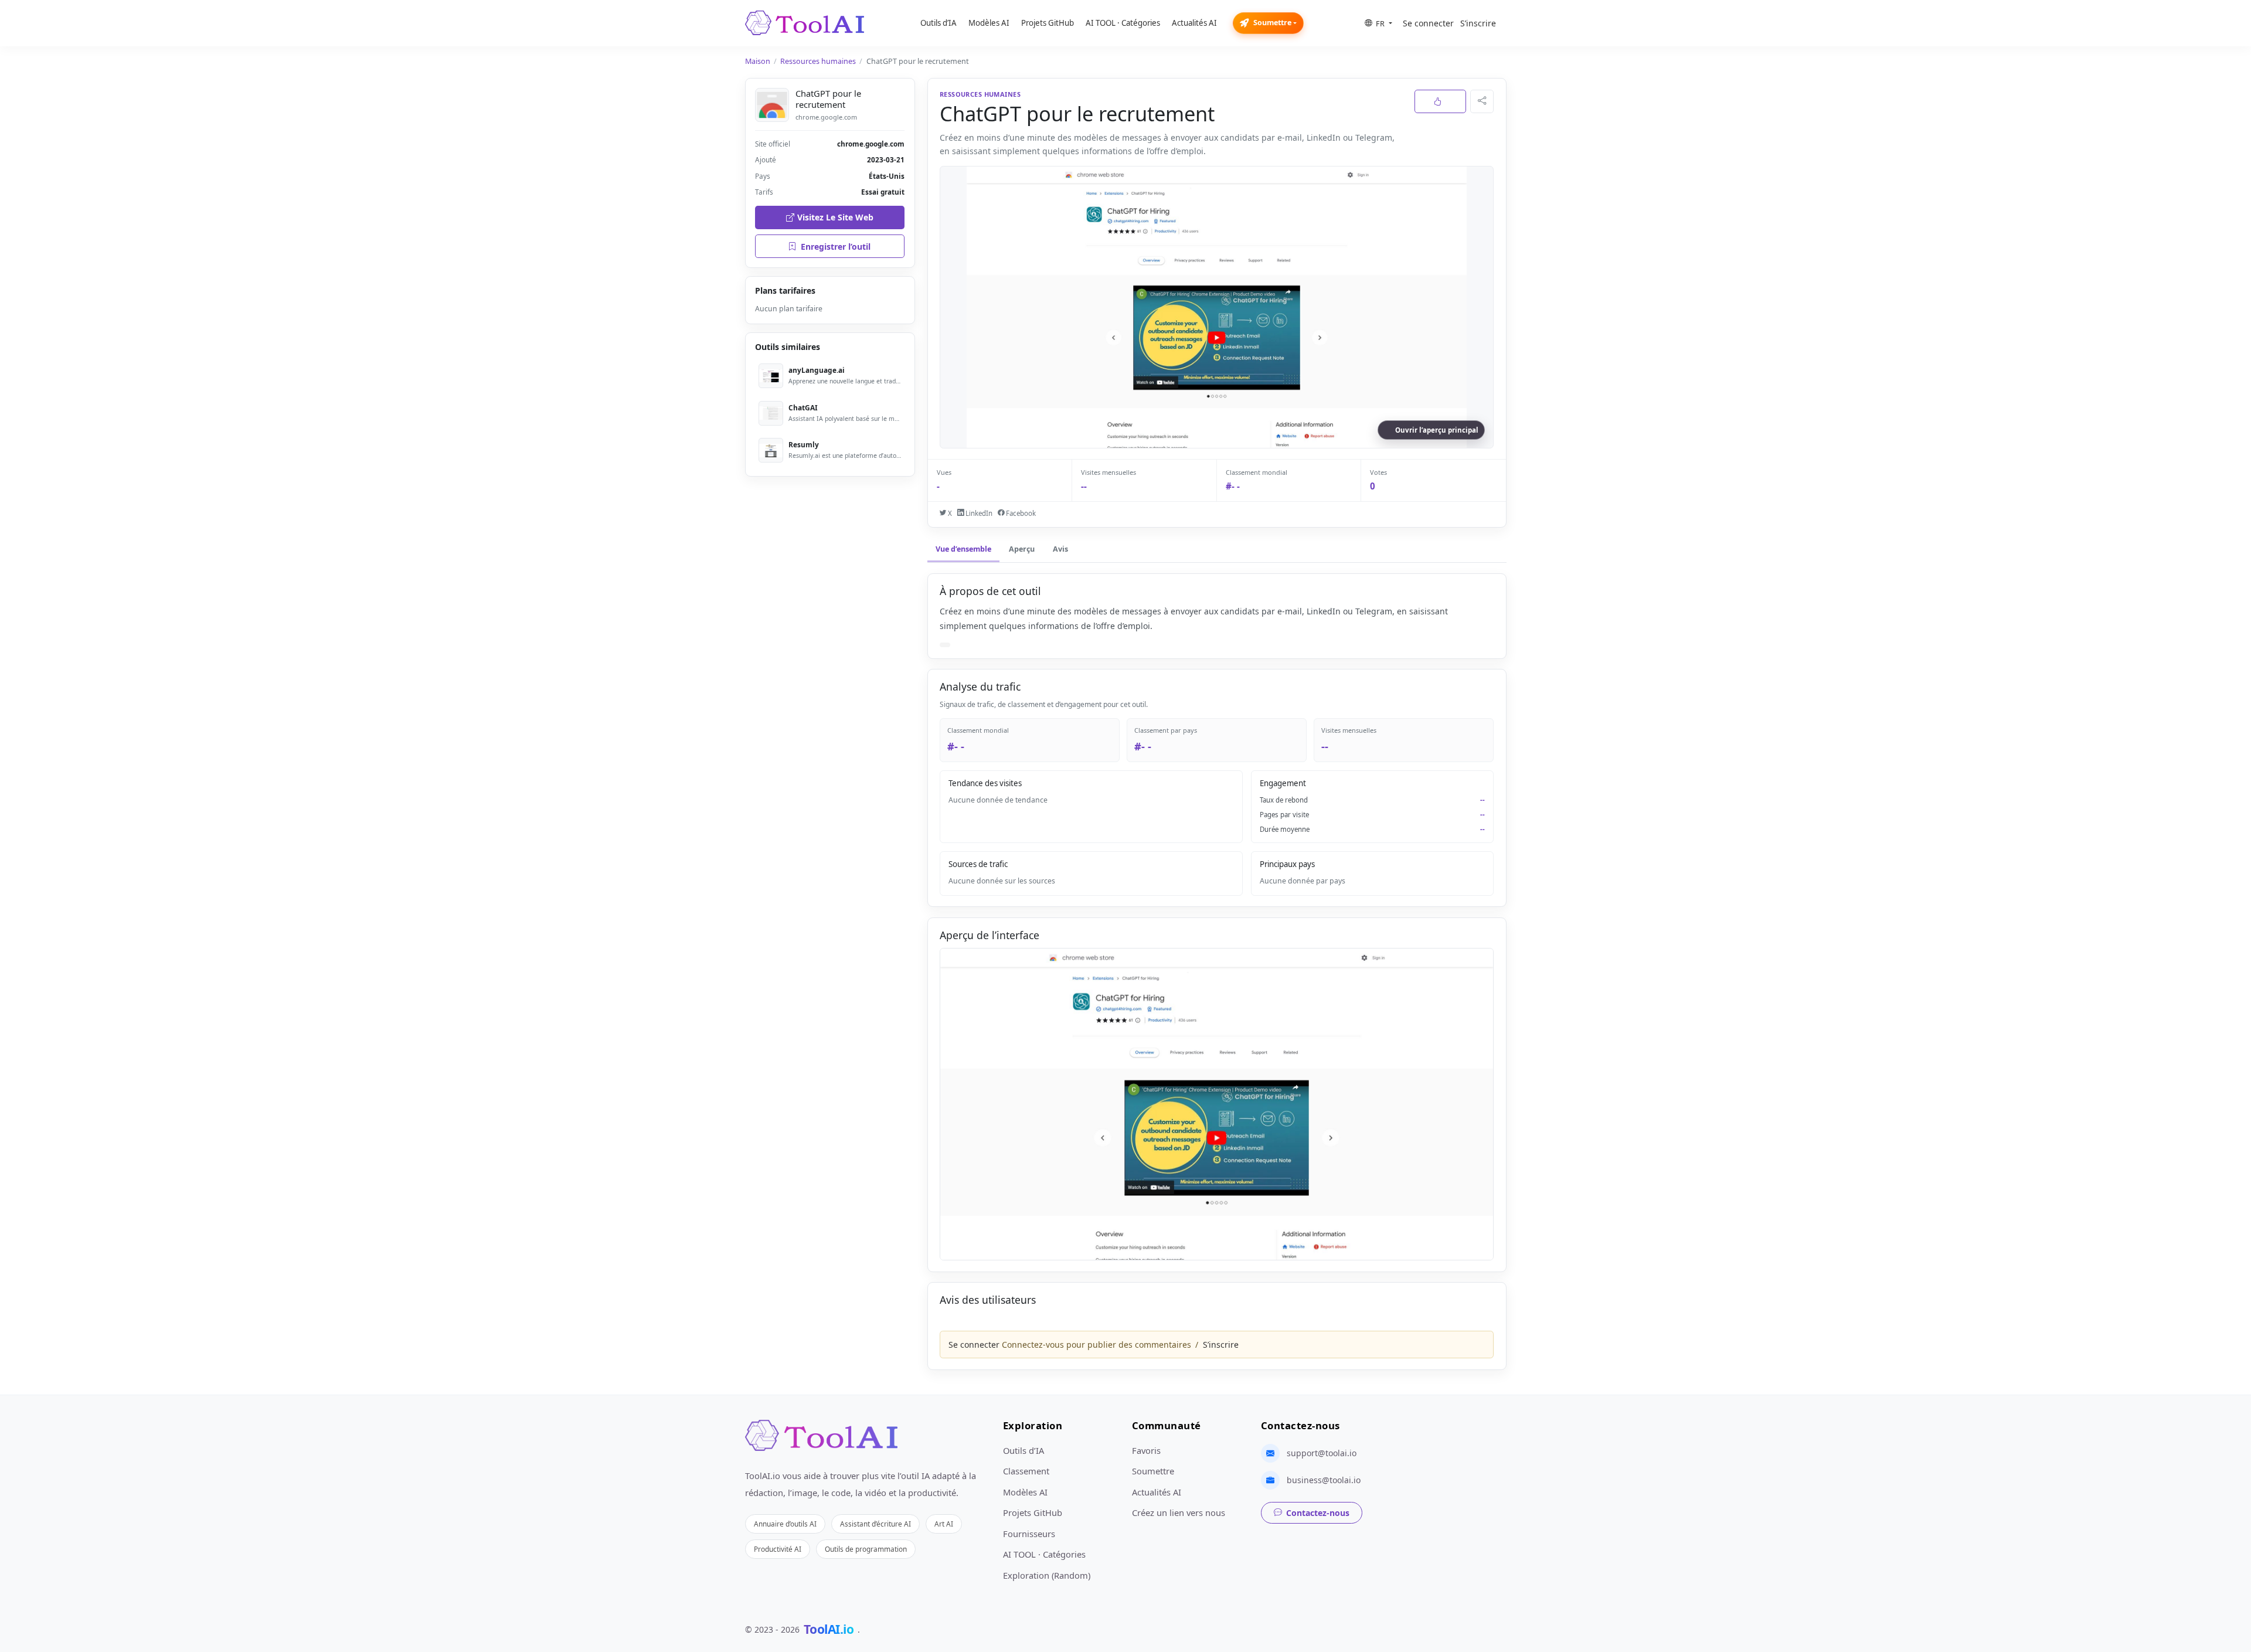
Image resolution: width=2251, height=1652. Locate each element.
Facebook (1020, 513)
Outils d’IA (939, 23)
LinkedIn (978, 513)
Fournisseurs (1029, 1534)
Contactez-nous (1318, 1513)
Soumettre (1272, 23)
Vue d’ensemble (963, 549)
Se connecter (1428, 23)
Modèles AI (989, 23)
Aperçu (1022, 549)
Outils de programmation (866, 1549)
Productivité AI (778, 1549)
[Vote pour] (1440, 101)
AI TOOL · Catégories (1123, 23)
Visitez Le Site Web (835, 217)
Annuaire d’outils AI (785, 1524)
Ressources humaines (818, 61)
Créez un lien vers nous (1179, 1512)
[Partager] (1482, 101)
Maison (758, 61)
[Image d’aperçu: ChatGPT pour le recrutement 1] (1217, 1104)
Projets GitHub (1048, 23)
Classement (1026, 1471)
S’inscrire (1478, 23)
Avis (1060, 549)
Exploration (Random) (1047, 1575)
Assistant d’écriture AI (875, 1524)
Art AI (944, 1524)
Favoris (1146, 1450)
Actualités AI (1194, 23)
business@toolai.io (1324, 1480)
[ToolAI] (805, 23)
